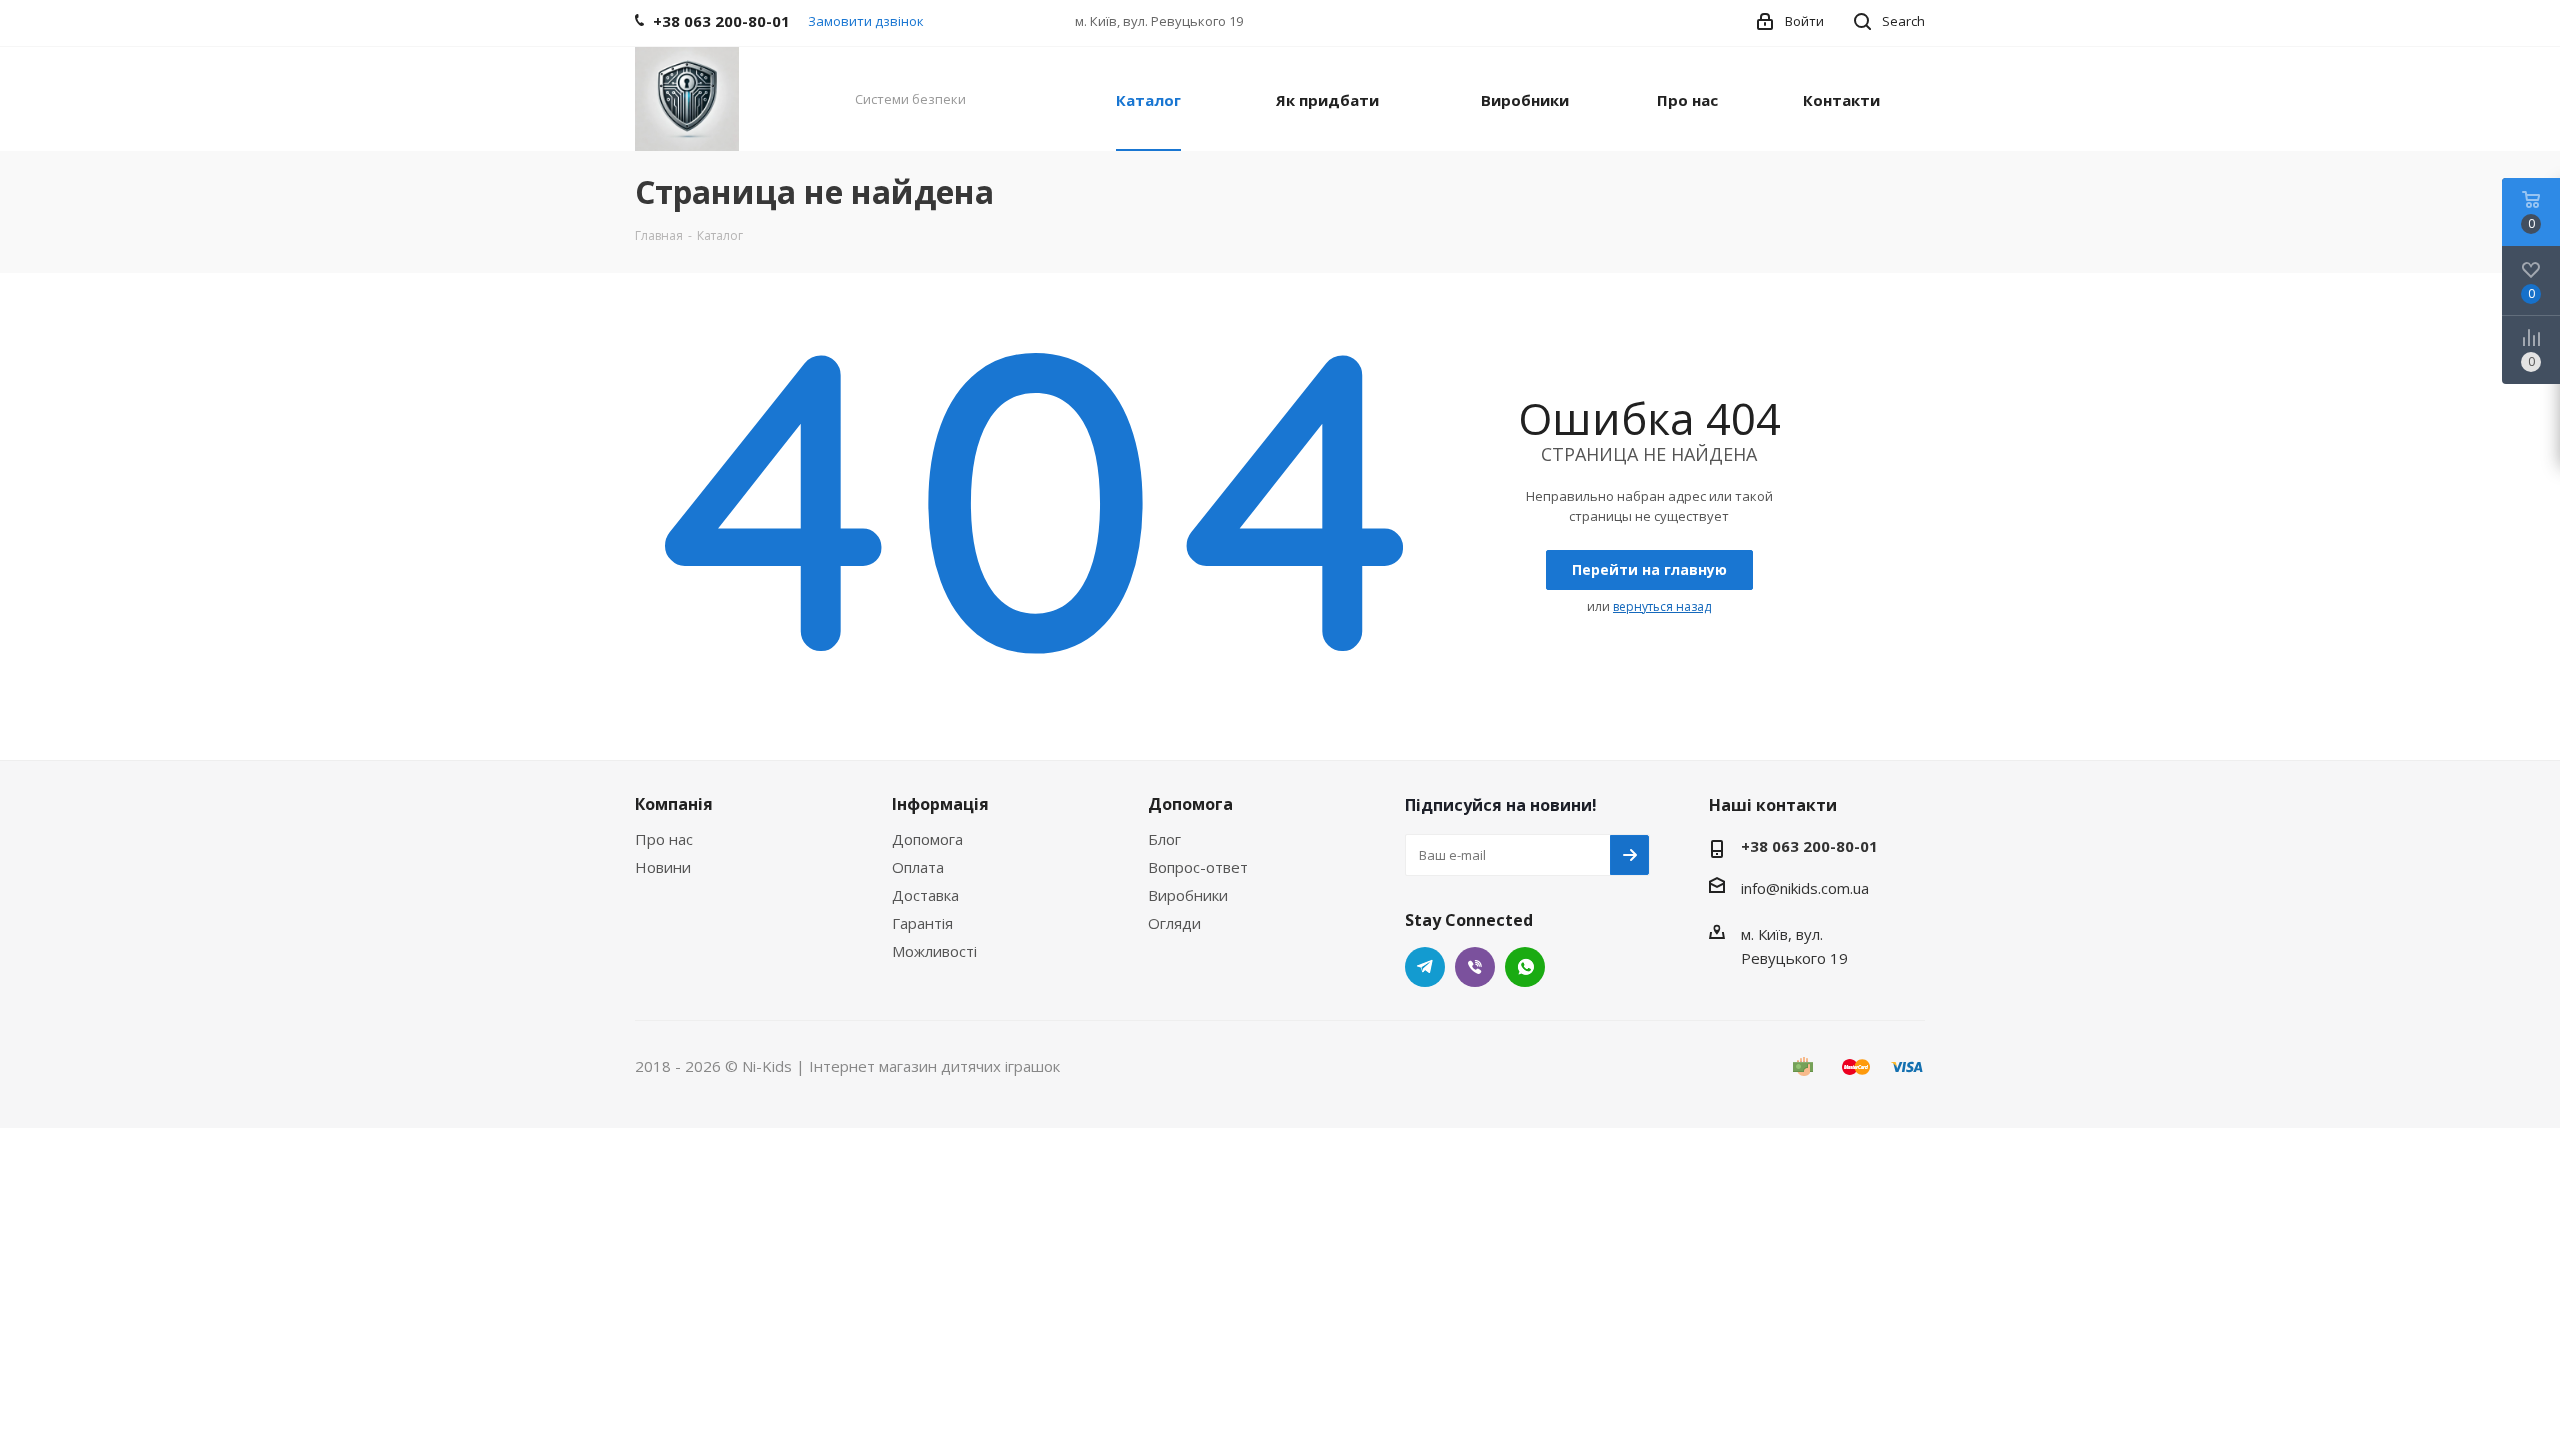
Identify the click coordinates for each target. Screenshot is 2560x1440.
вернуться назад (1662, 606)
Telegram (1425, 967)
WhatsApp (1525, 967)
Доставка (925, 895)
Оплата (918, 867)
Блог (1164, 839)
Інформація (940, 804)
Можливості (934, 951)
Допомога (927, 839)
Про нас (664, 839)
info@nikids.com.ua (1805, 888)
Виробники (1188, 895)
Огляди (1174, 923)
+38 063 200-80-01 (1809, 846)
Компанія (674, 804)
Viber (1475, 967)
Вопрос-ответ (1198, 867)
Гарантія (922, 923)
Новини (663, 867)
